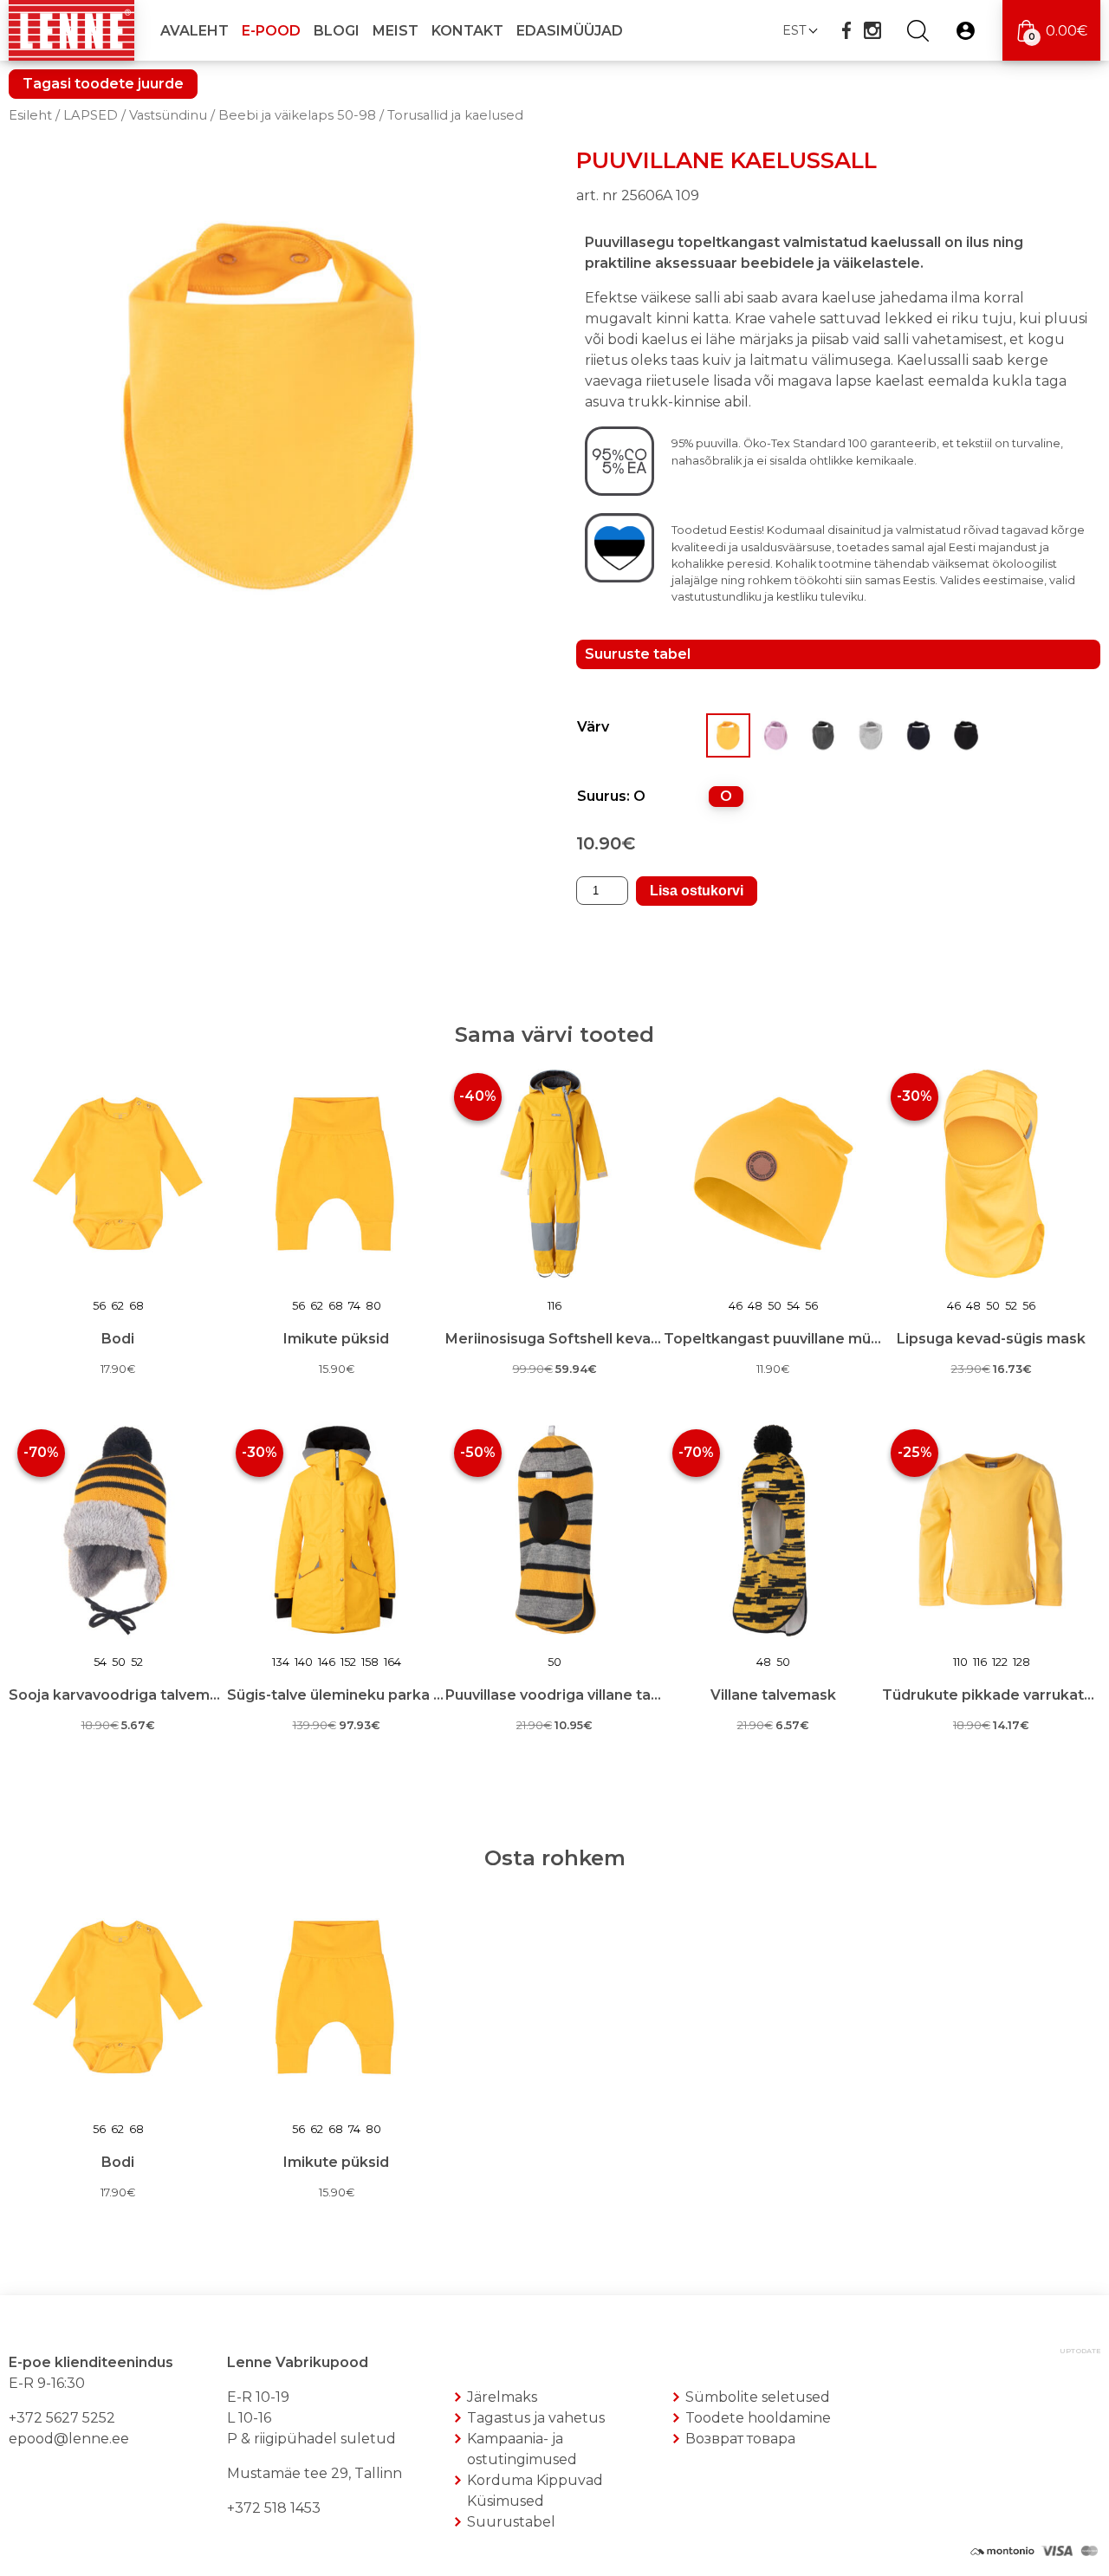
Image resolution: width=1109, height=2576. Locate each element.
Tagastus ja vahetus (536, 2418)
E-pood (271, 31)
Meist (396, 31)
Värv (593, 727)
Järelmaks (502, 2397)
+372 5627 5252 (62, 2418)
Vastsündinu (168, 115)
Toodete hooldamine (758, 2418)
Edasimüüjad (570, 31)
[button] (799, 30)
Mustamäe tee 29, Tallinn (315, 2473)
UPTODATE (1080, 2351)
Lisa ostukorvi (697, 891)
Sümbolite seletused (758, 2397)
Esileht (30, 115)
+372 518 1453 (274, 2508)
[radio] (726, 797)
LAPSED (91, 115)
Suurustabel (511, 2522)
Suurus (602, 796)
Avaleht (195, 31)
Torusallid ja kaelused (455, 115)
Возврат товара (740, 2439)
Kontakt (467, 31)
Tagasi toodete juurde (103, 84)
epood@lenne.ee (69, 2439)
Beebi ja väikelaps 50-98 (297, 115)
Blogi (337, 31)
